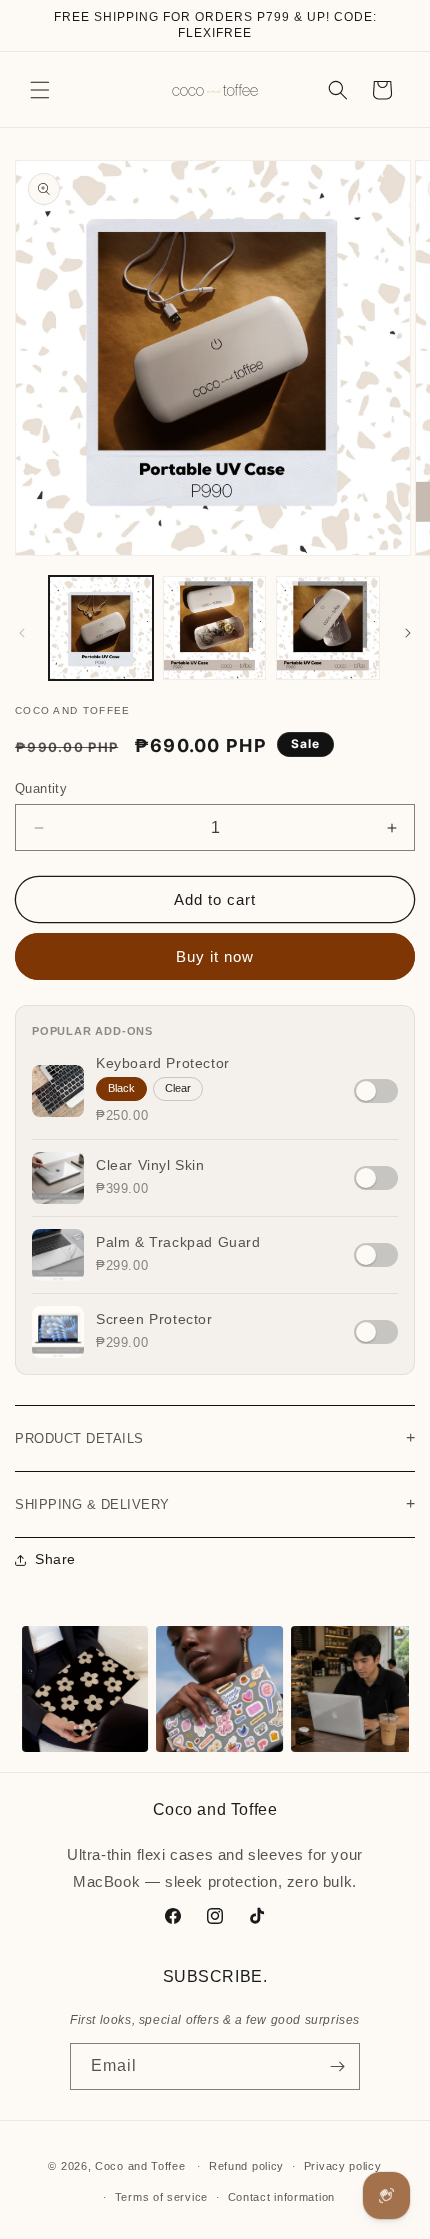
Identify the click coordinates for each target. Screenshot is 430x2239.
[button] (40, 90)
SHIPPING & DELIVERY (215, 1503)
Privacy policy (343, 2166)
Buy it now (215, 956)
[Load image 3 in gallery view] (328, 628)
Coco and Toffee (140, 2166)
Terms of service (161, 2197)
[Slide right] (408, 633)
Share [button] (55, 1559)
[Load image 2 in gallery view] (215, 628)
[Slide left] (22, 633)
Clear (178, 1088)
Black (121, 1088)
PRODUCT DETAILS (215, 1437)
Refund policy (246, 2166)
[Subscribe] (337, 2066)
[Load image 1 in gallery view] (101, 628)
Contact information (281, 2197)
